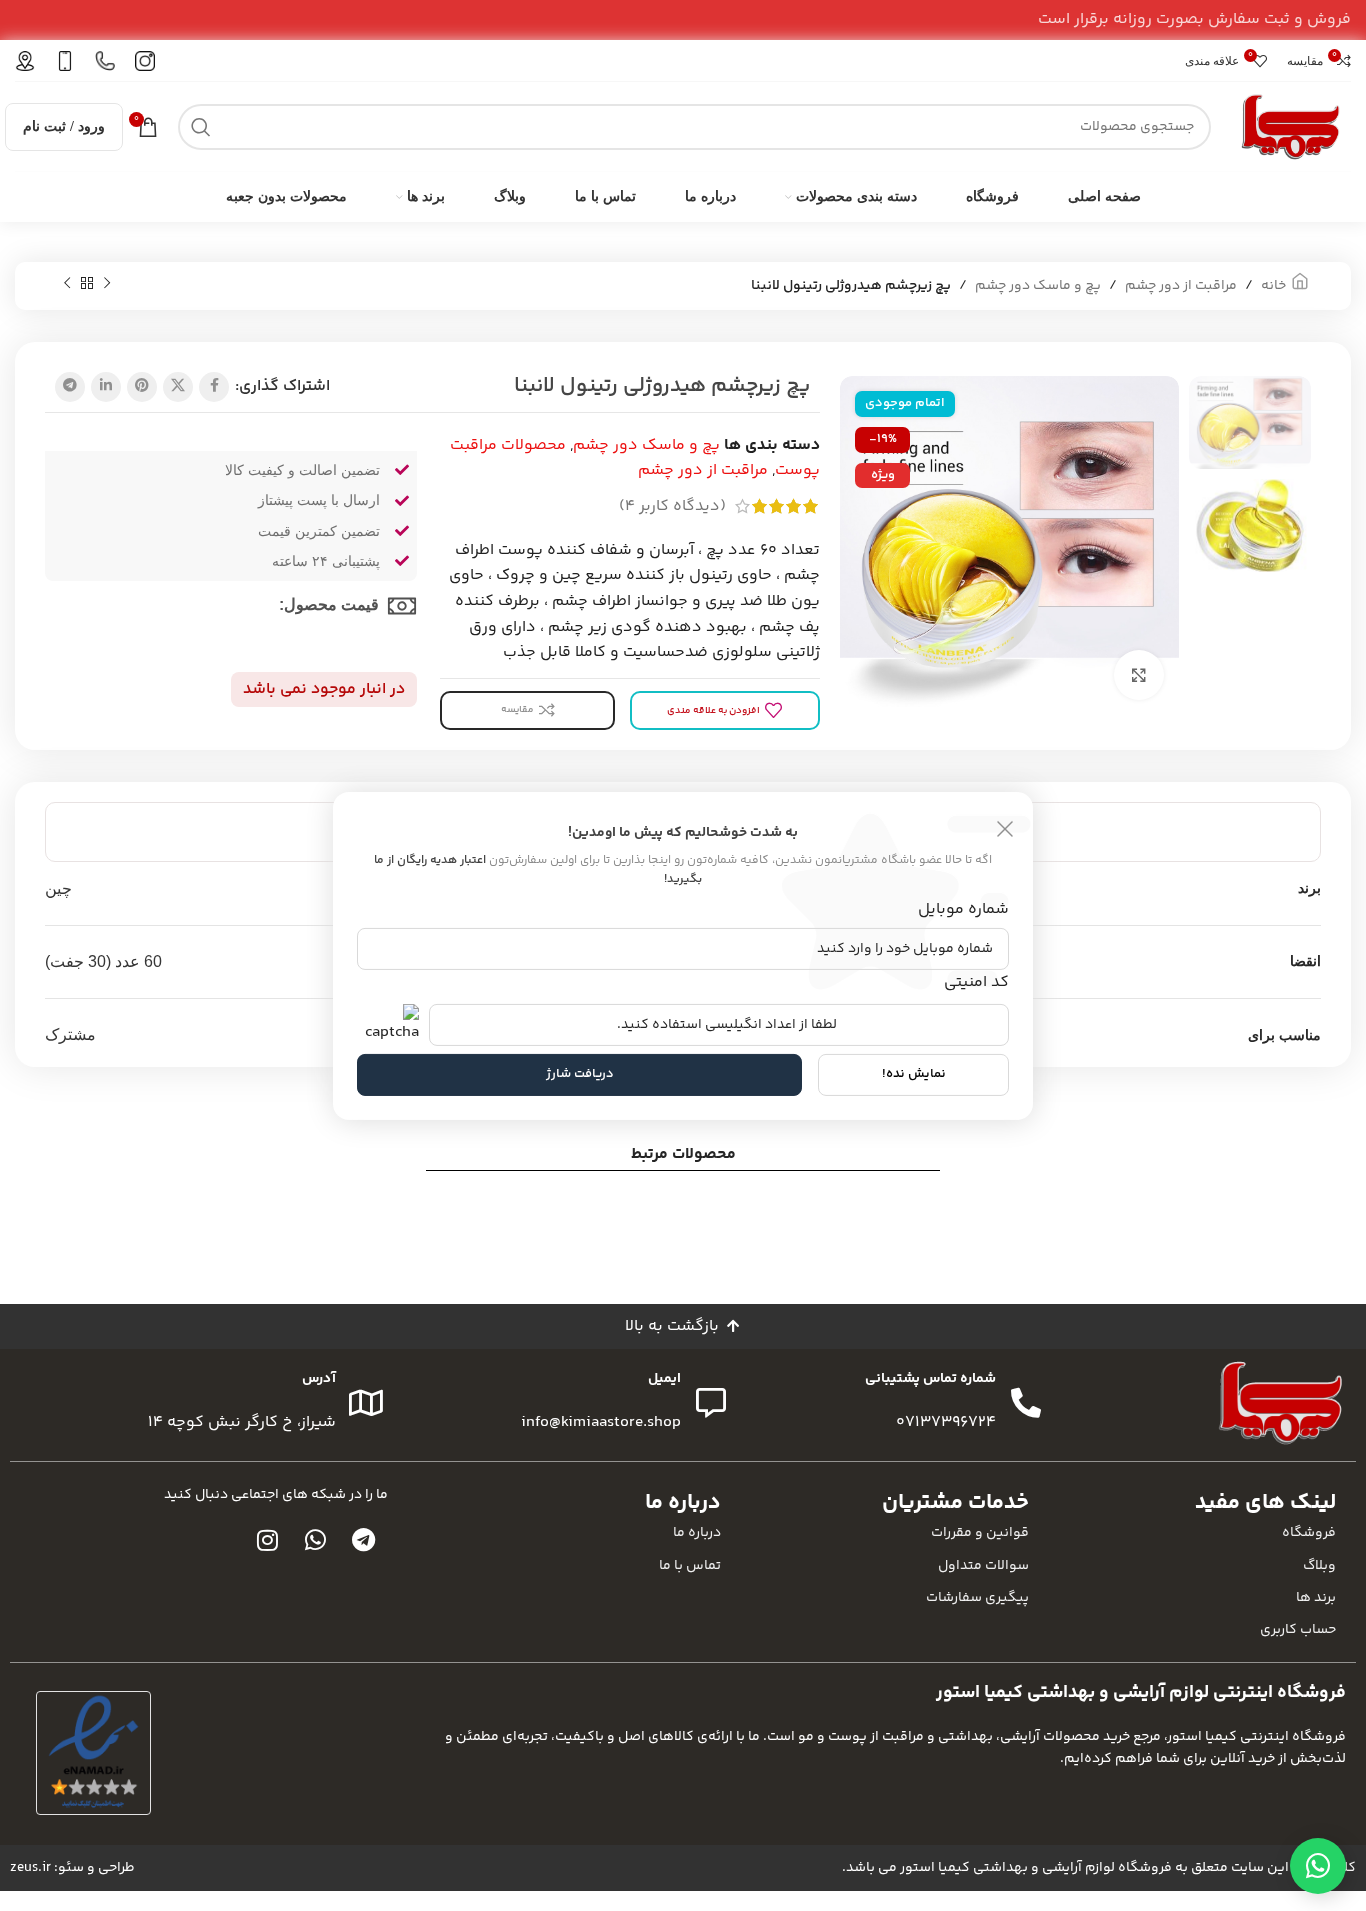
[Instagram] (268, 1540)
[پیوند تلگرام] (70, 387)
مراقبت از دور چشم (1181, 286)
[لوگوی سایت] (1291, 126)
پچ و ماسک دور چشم (1038, 286)
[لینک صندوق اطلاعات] (145, 61)
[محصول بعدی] (67, 284)
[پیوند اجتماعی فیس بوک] (214, 387)
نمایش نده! (914, 1074)
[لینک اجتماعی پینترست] (142, 387)
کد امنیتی (976, 982)
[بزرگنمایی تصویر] (1139, 675)
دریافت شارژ (580, 1074)
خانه (1273, 286)
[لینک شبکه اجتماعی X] (178, 387)
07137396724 (946, 1422)
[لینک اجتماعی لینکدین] (106, 387)
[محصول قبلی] (107, 284)
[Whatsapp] (316, 1540)
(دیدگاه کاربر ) (672, 506)
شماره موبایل (963, 909)
